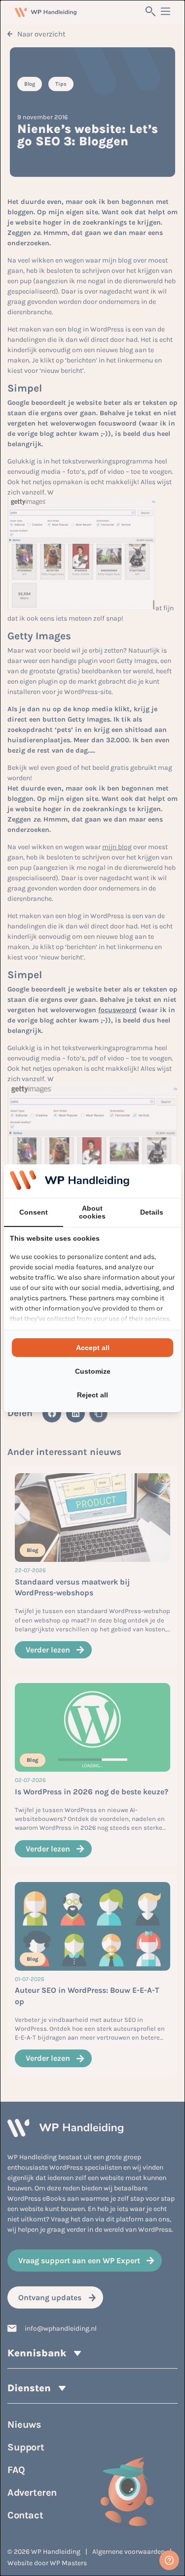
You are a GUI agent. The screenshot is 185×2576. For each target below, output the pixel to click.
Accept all (93, 1348)
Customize (93, 1371)
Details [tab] (152, 1212)
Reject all (92, 1395)
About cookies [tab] (92, 1212)
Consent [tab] (34, 1212)
